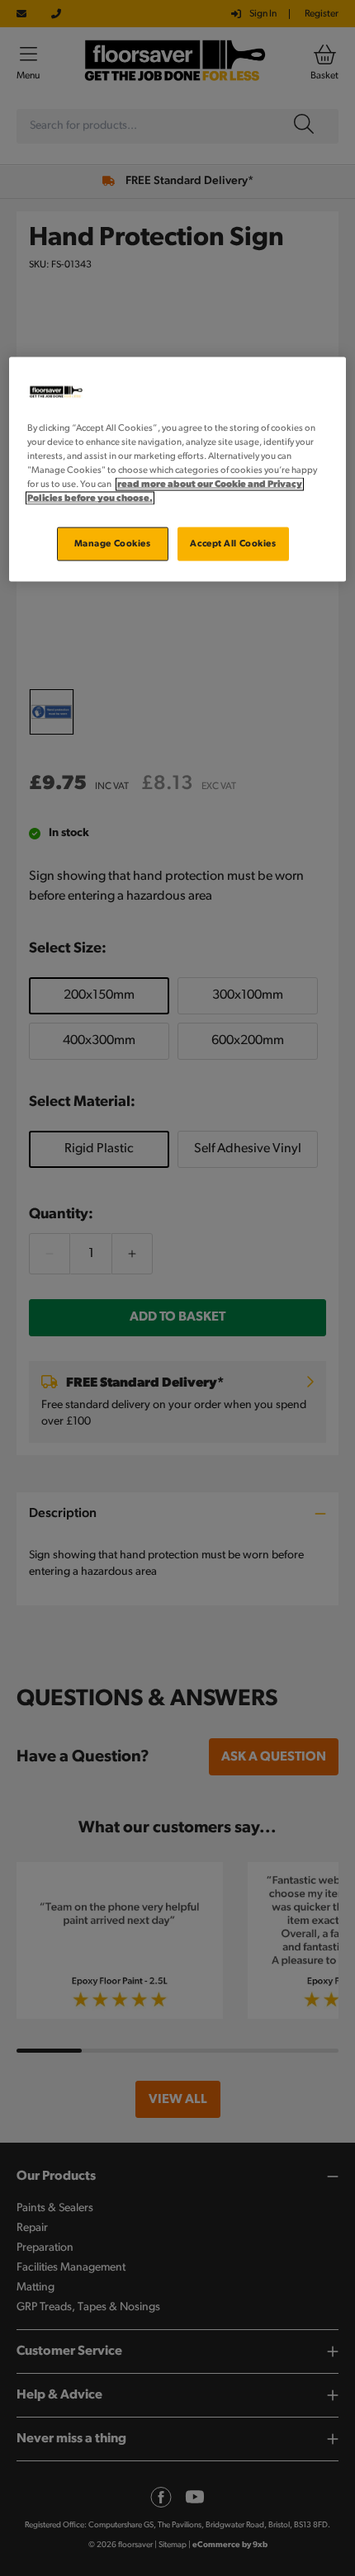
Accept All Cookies (233, 543)
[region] (178, 470)
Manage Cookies (113, 543)
